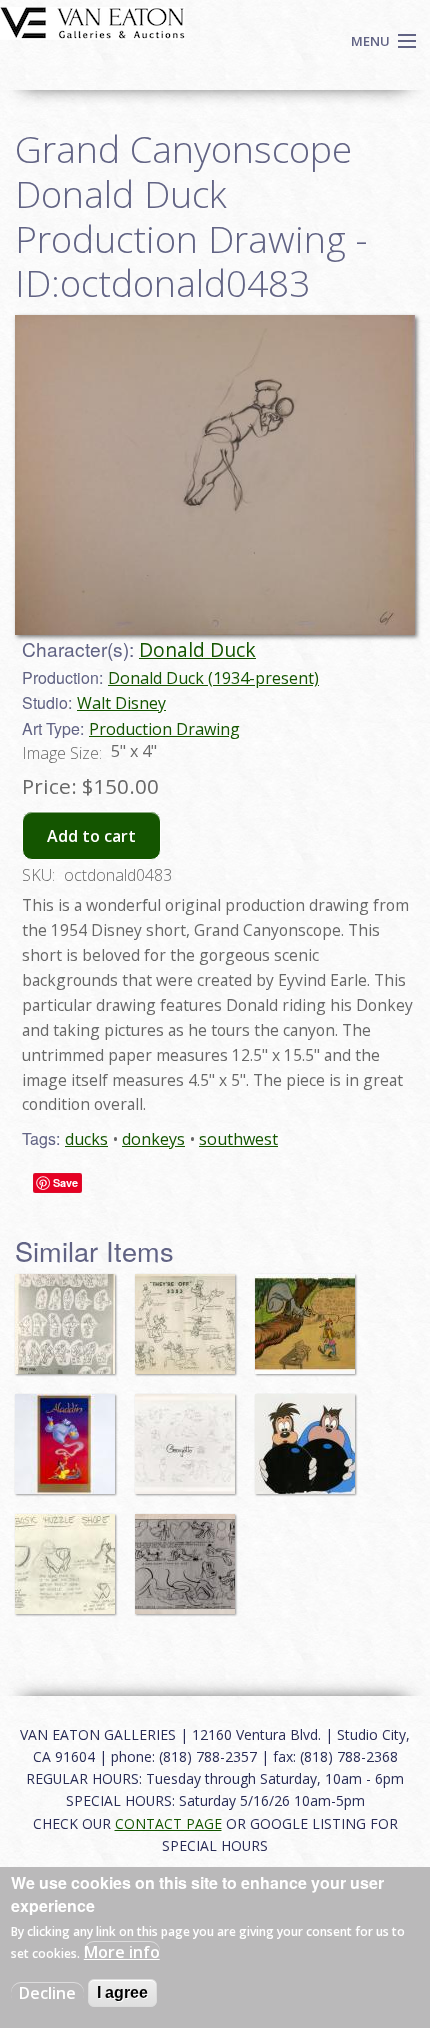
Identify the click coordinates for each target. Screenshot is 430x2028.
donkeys (153, 1139)
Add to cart (91, 836)
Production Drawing (164, 729)
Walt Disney (121, 703)
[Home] (92, 21)
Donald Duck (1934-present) (213, 678)
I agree (122, 1992)
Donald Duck (197, 649)
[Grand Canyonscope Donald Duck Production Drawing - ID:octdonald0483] (215, 473)
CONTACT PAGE (168, 1823)
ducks (86, 1139)
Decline (47, 1993)
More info (122, 1952)
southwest (238, 1139)
